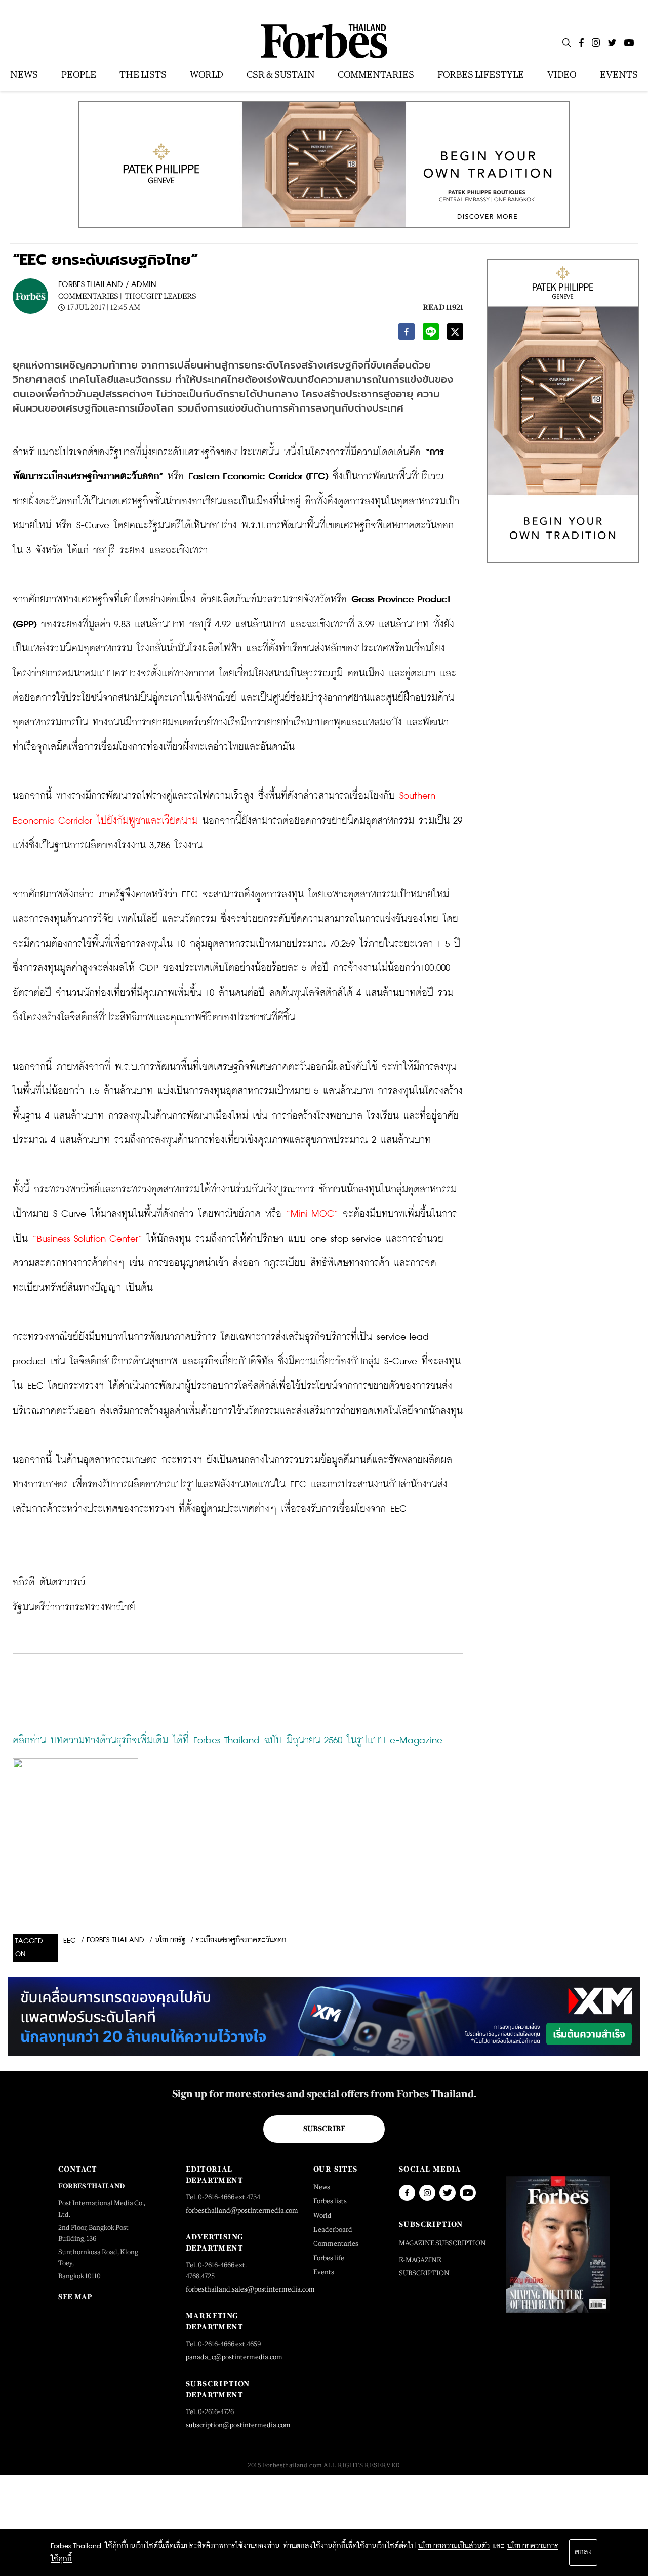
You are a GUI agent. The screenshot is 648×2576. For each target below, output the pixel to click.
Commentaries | (90, 296)
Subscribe (324, 2129)
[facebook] (407, 334)
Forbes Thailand (115, 1940)
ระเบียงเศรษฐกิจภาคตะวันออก (241, 1940)
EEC (70, 1941)
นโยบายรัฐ (170, 1940)
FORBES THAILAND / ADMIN (107, 285)
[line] (431, 334)
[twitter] (455, 334)
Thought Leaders (160, 296)
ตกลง (583, 2552)
